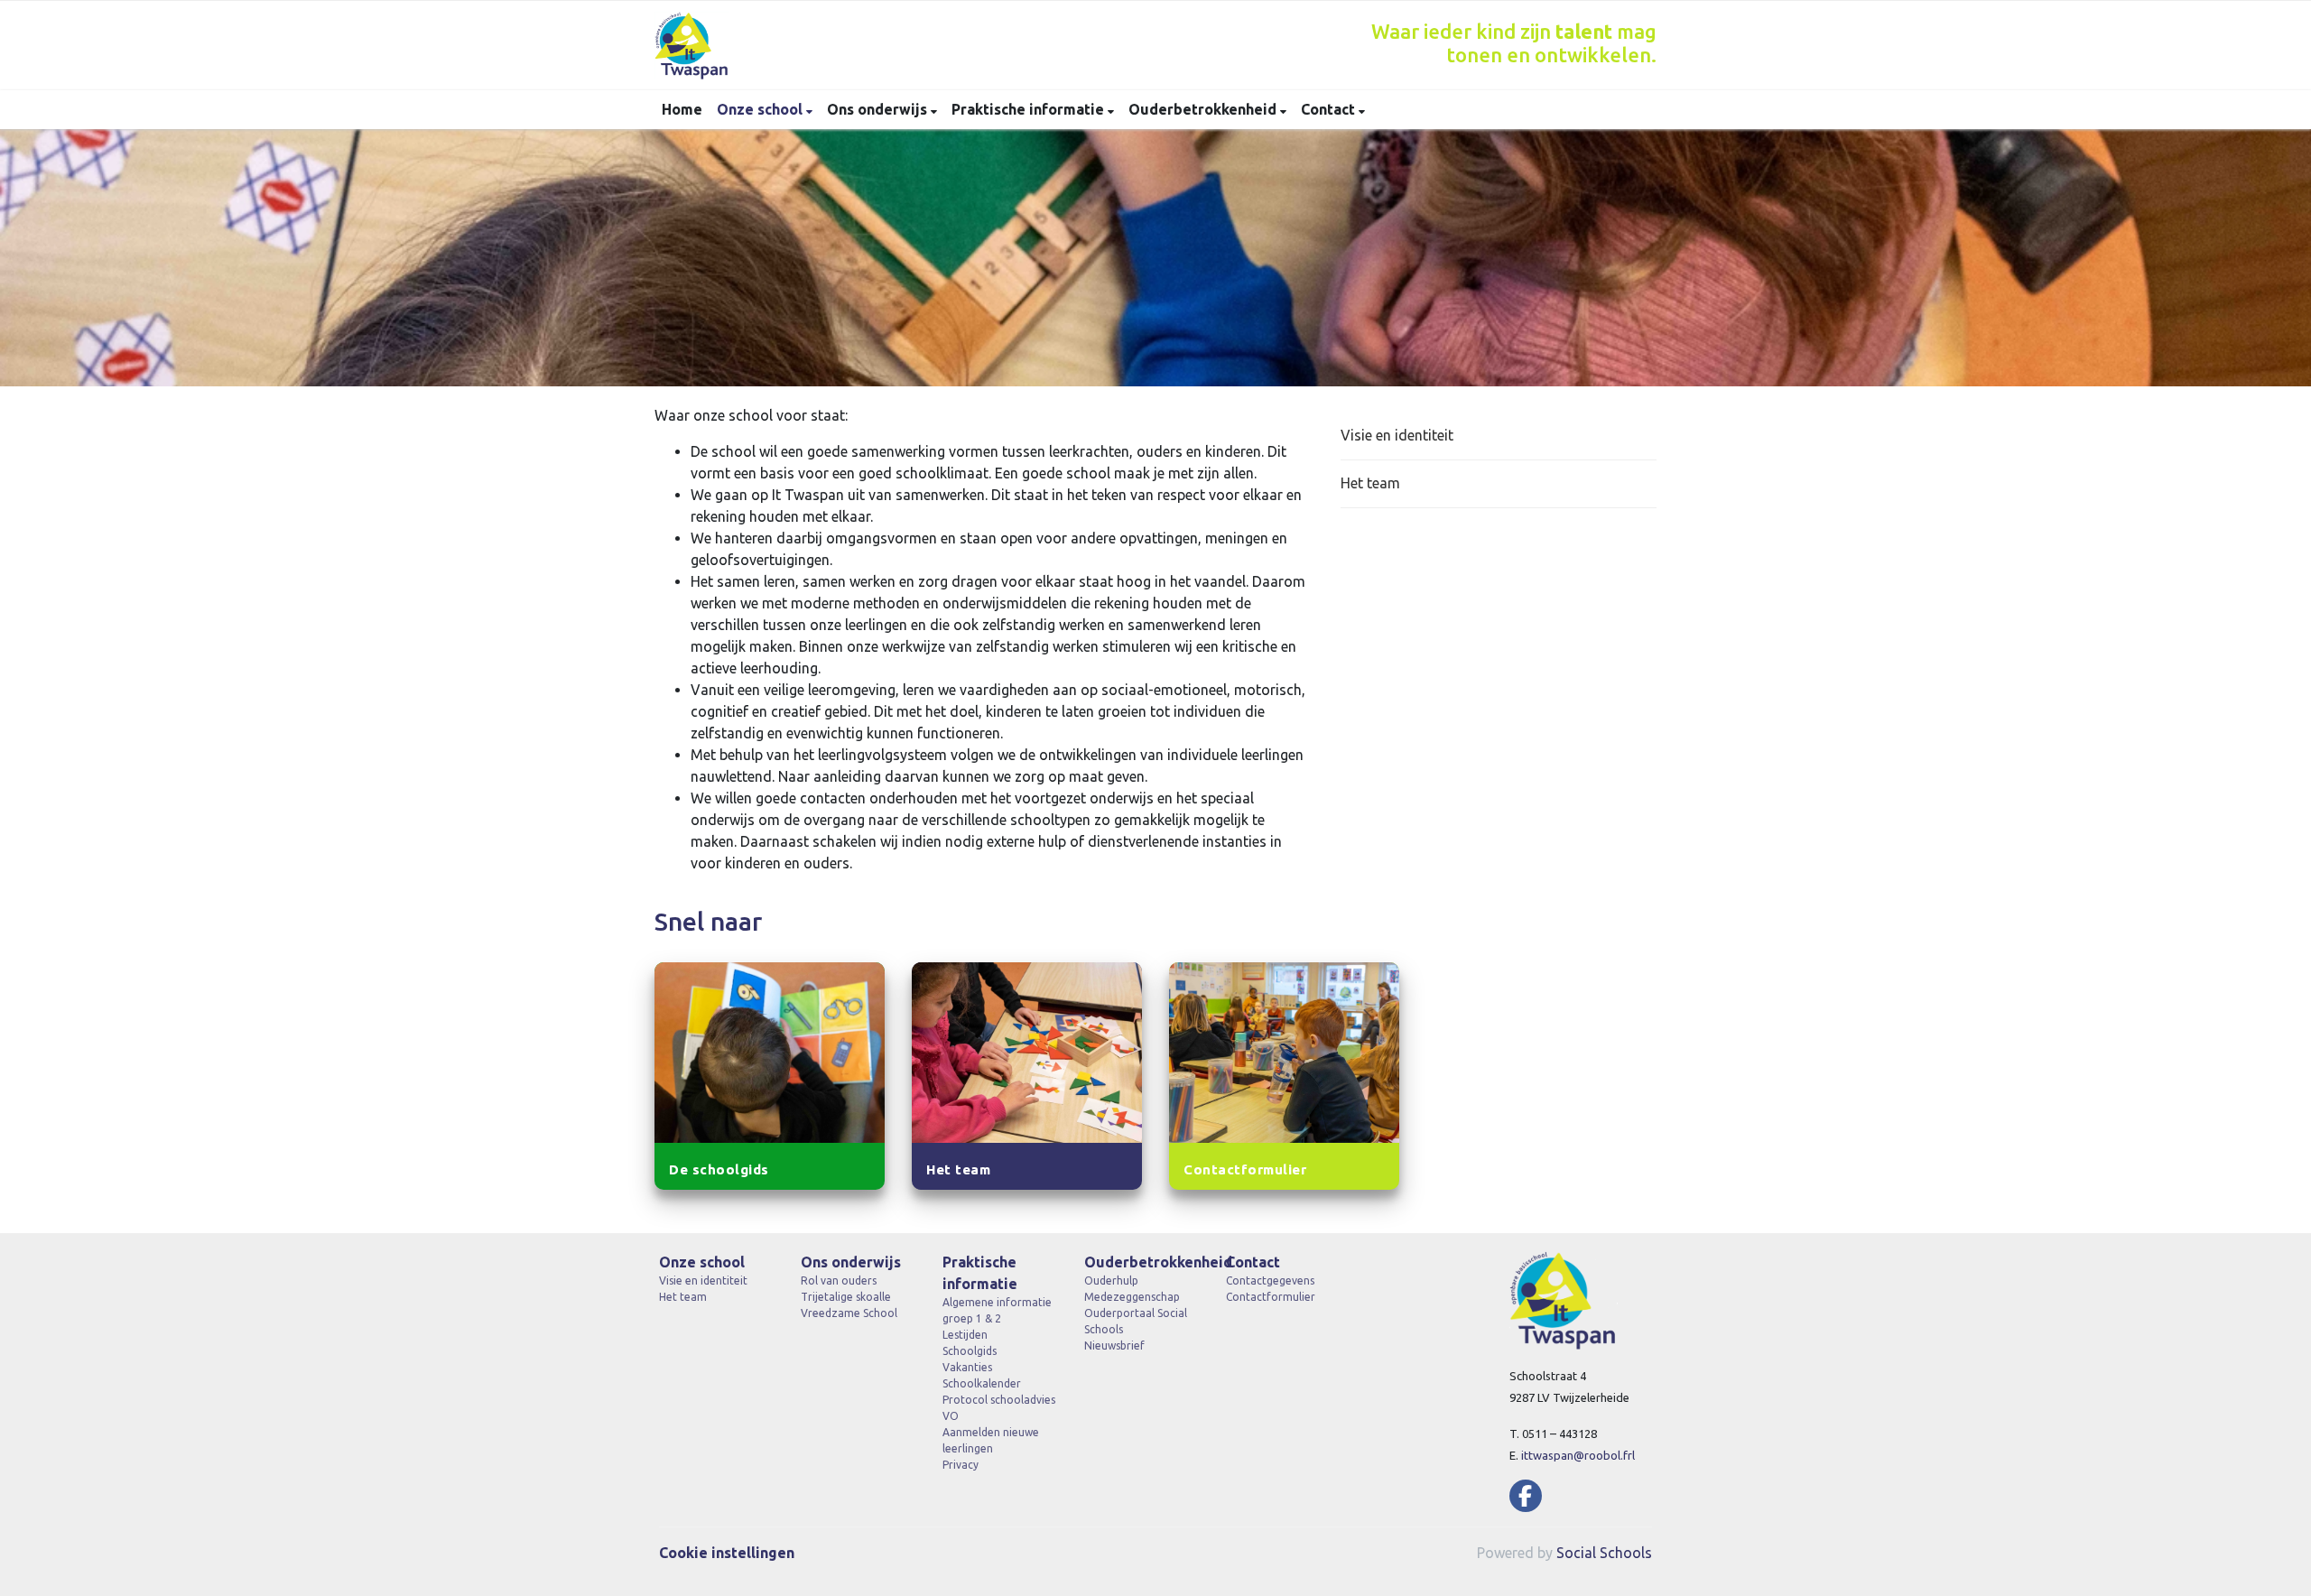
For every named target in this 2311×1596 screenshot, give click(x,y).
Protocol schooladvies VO (999, 1408)
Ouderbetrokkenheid (1204, 109)
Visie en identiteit (1397, 435)
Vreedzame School (849, 1313)
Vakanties (967, 1367)
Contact (1330, 109)
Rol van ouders (839, 1281)
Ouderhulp (1111, 1281)
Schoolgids (970, 1351)
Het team (1370, 483)
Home (682, 109)
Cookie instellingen (727, 1553)
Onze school (761, 109)
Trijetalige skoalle (846, 1297)
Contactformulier (1271, 1297)
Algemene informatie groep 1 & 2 (997, 1310)
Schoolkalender (982, 1383)
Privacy (961, 1465)
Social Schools (1604, 1553)
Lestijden (965, 1335)
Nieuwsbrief (1114, 1345)
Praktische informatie (1030, 109)
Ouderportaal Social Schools (1136, 1321)
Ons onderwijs (879, 109)
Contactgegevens (1270, 1281)
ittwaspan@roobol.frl (1578, 1455)
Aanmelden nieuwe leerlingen (991, 1440)
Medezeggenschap (1132, 1297)
